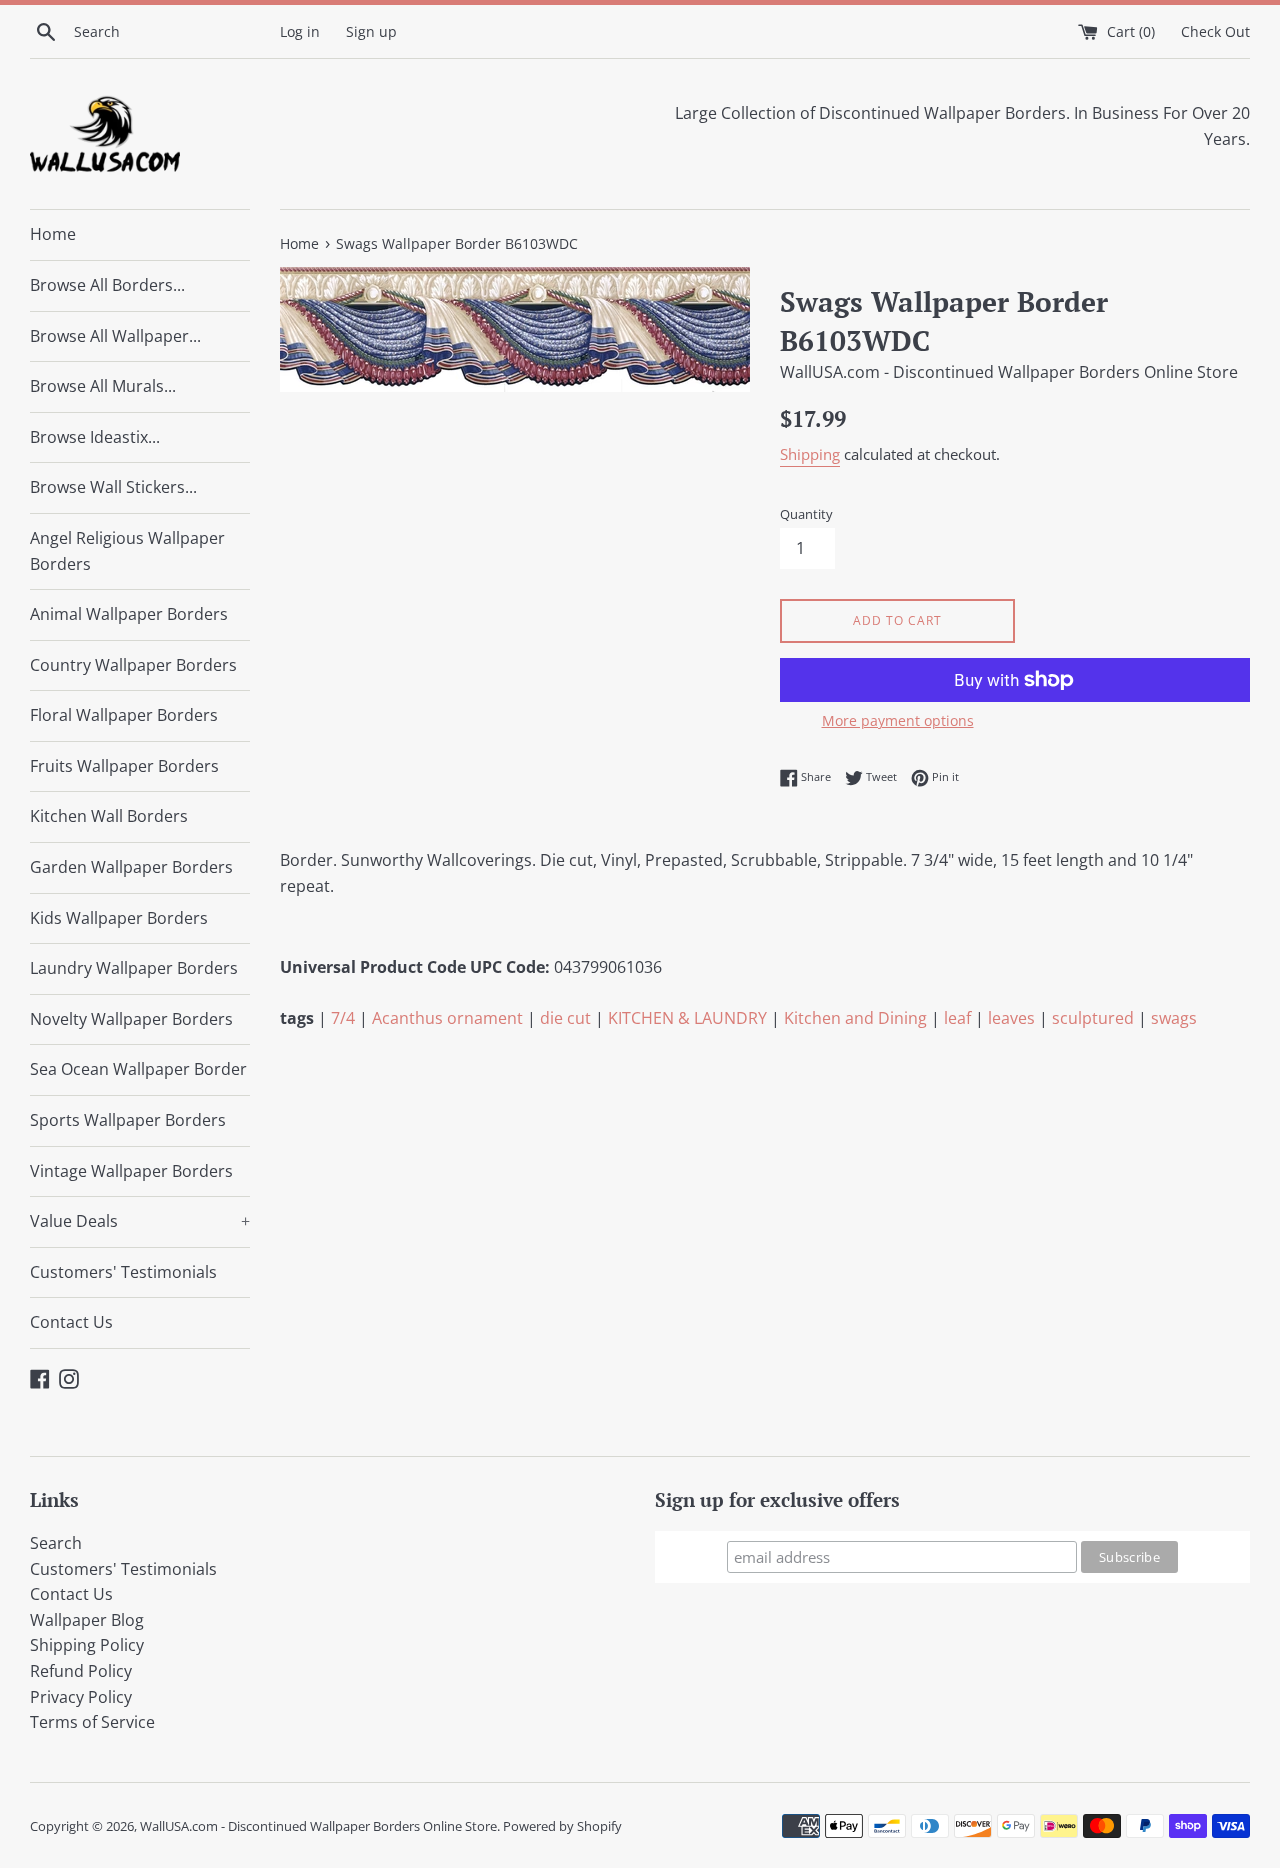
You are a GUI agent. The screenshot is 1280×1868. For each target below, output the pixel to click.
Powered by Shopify (562, 1826)
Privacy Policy (81, 1697)
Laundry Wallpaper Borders (134, 968)
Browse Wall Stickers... (113, 487)
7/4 (343, 1018)
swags (1174, 1018)
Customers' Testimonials (123, 1272)
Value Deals (140, 1221)
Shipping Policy (87, 1645)
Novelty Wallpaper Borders (131, 1019)
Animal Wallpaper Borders (129, 614)
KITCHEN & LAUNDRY (687, 1018)
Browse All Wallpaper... (115, 336)
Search (56, 1543)
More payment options (898, 720)
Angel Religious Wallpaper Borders (127, 551)
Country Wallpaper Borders (133, 665)
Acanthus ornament (447, 1018)
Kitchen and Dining (855, 1018)
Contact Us (71, 1322)
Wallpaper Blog (87, 1620)
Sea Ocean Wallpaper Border (138, 1069)
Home (53, 234)
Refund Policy (81, 1671)
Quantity (806, 514)
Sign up (371, 31)
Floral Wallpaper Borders (124, 715)
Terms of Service (92, 1722)
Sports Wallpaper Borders (128, 1120)
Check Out (1215, 31)
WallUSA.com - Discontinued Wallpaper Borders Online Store (318, 1826)
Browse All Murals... (103, 386)
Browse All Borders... (107, 285)
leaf (957, 1018)
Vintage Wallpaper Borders (131, 1171)
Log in (300, 31)
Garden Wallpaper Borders (131, 867)
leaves (1011, 1018)
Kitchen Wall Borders (109, 816)
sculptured (1093, 1018)
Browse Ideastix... (95, 437)
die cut (565, 1018)
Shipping (810, 454)
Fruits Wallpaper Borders (124, 766)
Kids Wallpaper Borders (119, 918)
